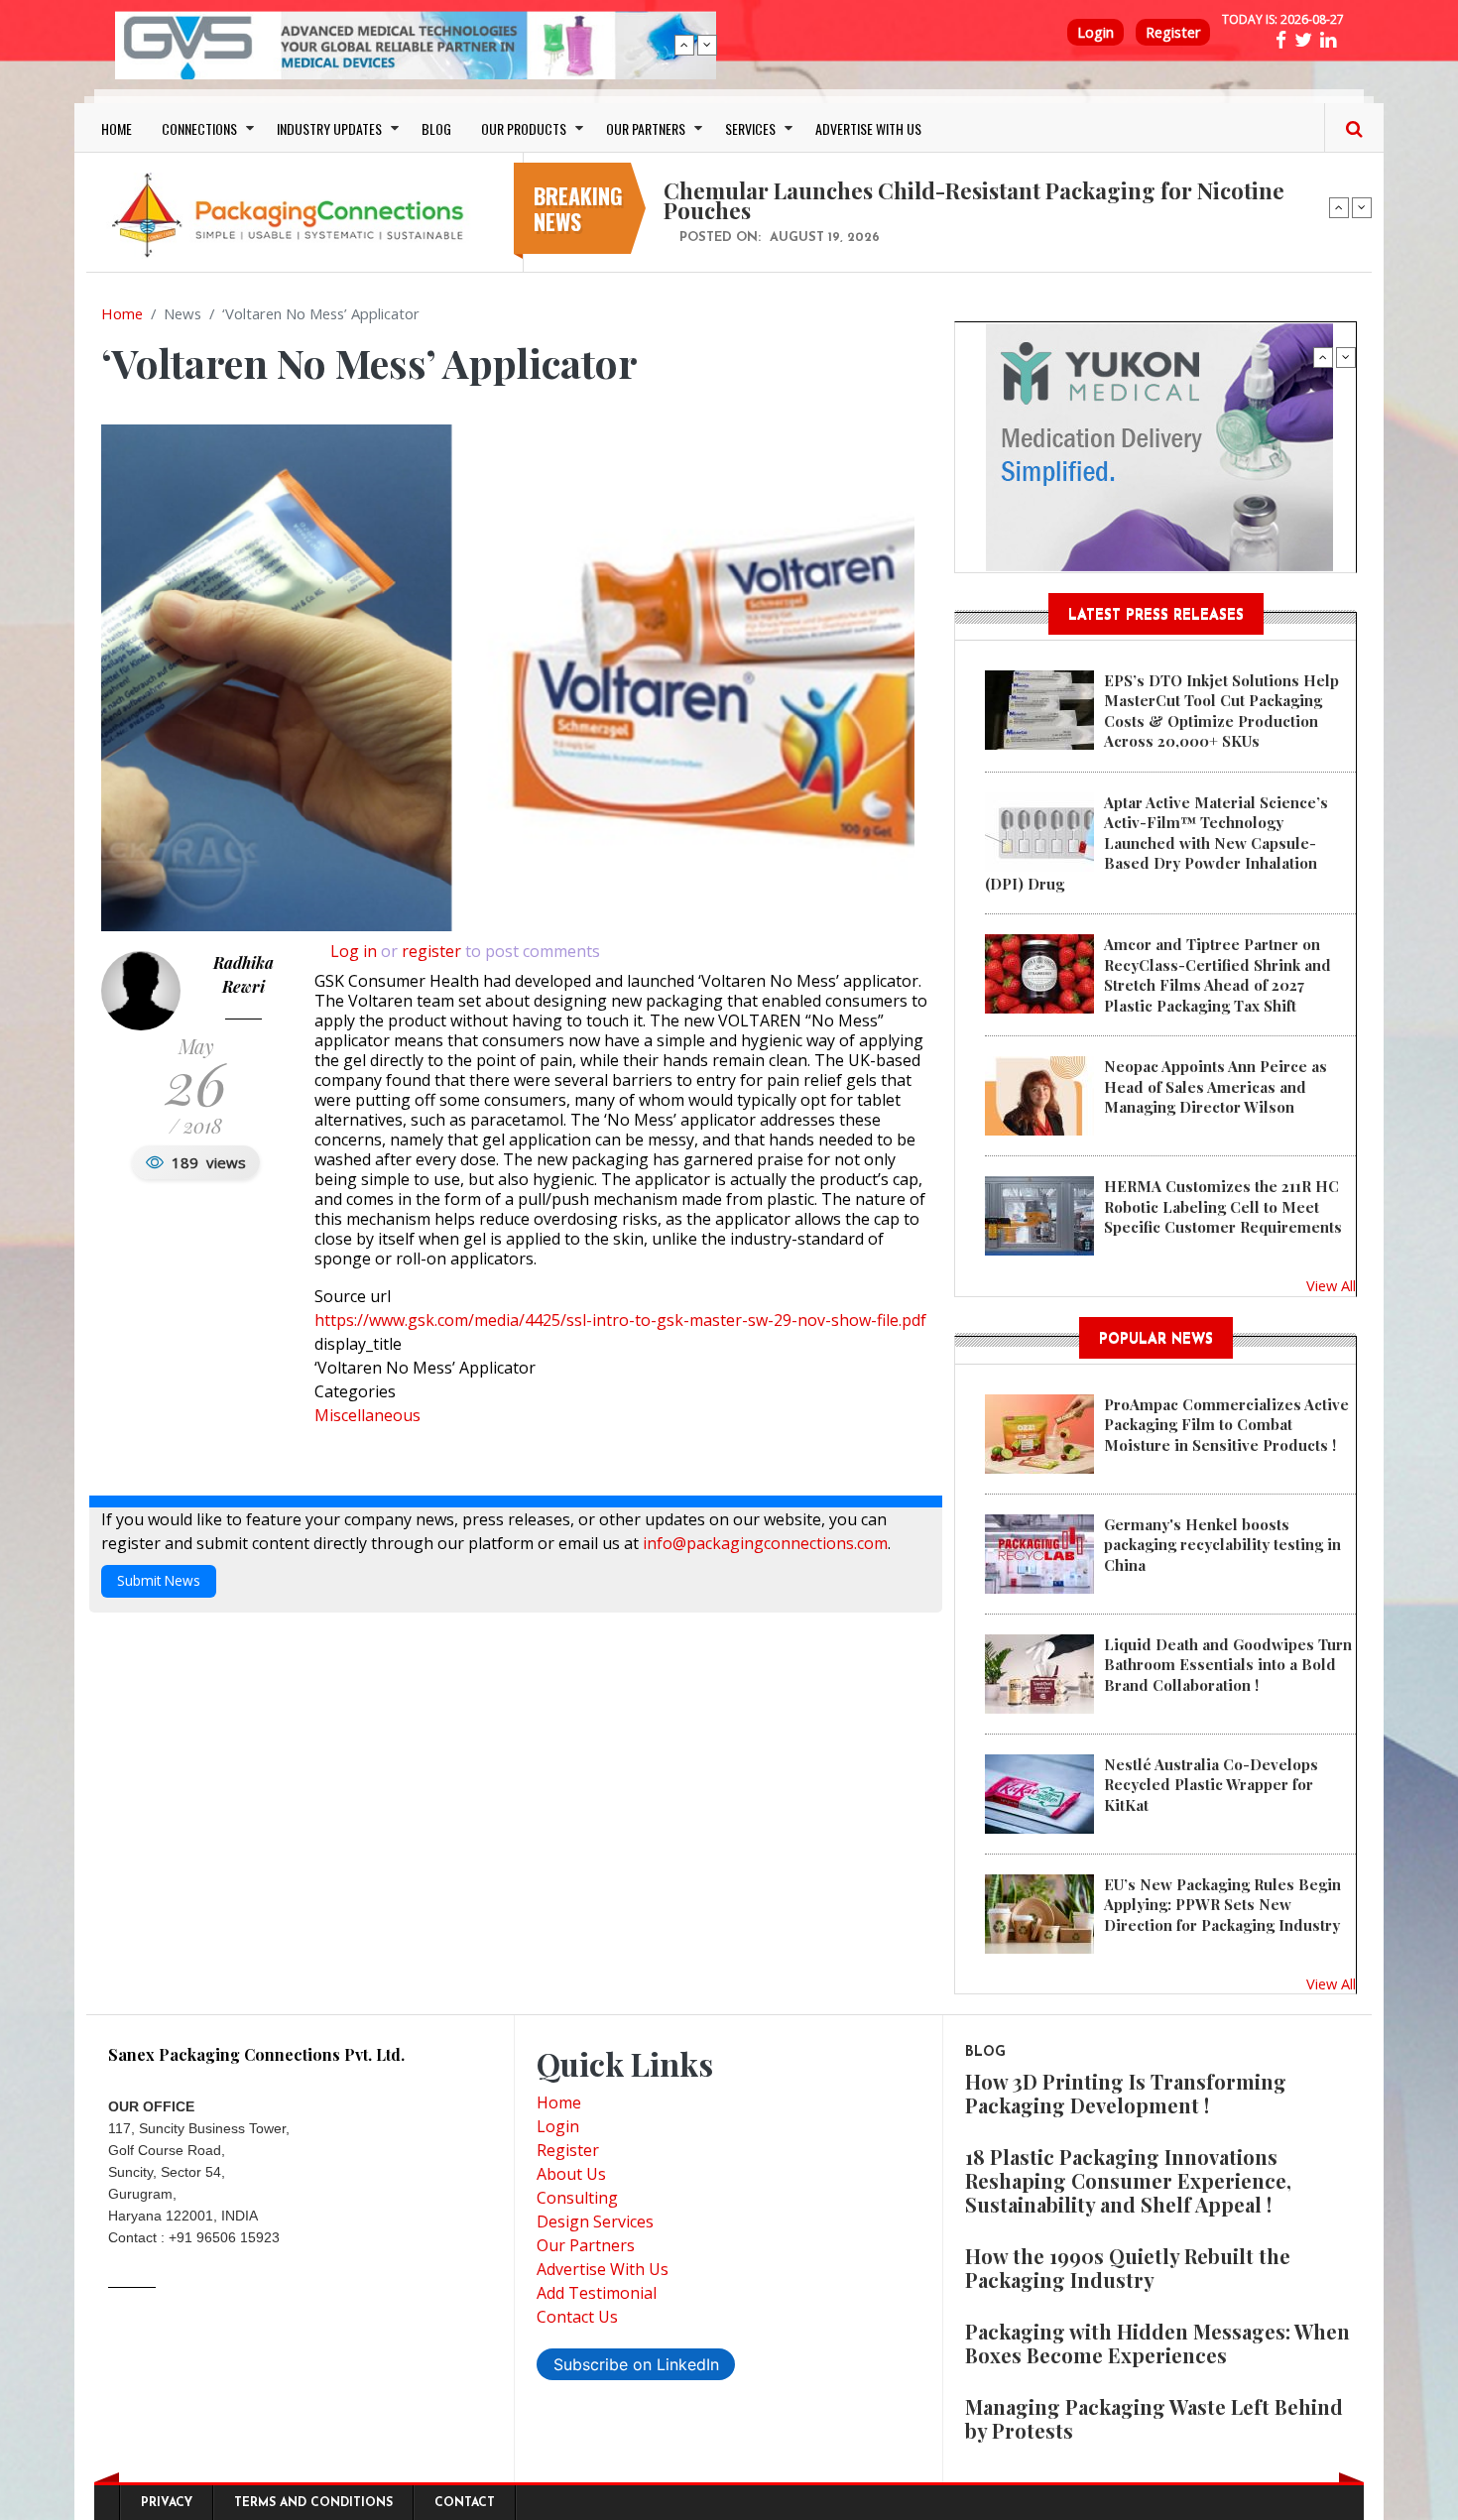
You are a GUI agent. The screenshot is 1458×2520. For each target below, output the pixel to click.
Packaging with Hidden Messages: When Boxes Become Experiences (1157, 2343)
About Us (571, 2174)
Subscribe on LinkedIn (636, 2364)
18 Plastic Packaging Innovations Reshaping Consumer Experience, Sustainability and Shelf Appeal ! (1128, 2180)
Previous (684, 45)
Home (122, 313)
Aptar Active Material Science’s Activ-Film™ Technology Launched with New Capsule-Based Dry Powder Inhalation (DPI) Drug (1156, 843)
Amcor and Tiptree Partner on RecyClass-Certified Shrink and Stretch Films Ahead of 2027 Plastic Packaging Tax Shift (1217, 974)
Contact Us (577, 2317)
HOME (117, 128)
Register (1173, 32)
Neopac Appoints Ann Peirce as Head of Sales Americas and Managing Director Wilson (1215, 1086)
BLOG (436, 128)
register (431, 951)
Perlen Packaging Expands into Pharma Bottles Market (947, 190)
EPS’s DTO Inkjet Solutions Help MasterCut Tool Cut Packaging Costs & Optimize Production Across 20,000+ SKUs (1221, 711)
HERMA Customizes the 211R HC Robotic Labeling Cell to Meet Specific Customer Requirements (1223, 1206)
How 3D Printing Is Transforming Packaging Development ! (1126, 2093)
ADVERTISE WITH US (868, 128)
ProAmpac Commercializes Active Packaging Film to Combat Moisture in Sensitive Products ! (1226, 1425)
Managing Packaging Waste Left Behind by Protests (1154, 2418)
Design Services (595, 2221)
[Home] (293, 214)
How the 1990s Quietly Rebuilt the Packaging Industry (1128, 2268)
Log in (354, 951)
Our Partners (586, 2245)
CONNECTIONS (199, 128)
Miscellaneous (367, 1415)
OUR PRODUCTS (524, 128)
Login (1095, 32)
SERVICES (750, 128)
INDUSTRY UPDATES (329, 128)
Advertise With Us (603, 2269)
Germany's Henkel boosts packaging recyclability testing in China (1222, 1545)
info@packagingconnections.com (765, 1543)
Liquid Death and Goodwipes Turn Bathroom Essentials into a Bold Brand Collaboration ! (1228, 1665)
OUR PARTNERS (646, 128)
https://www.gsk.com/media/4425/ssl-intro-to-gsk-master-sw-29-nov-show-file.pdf (620, 1320)
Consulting (577, 2198)
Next (707, 45)
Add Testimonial (597, 2293)
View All (1331, 1285)
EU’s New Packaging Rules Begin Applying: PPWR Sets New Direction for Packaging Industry (1222, 1905)
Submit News (159, 1580)
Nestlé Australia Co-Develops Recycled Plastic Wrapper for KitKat (1211, 1785)
